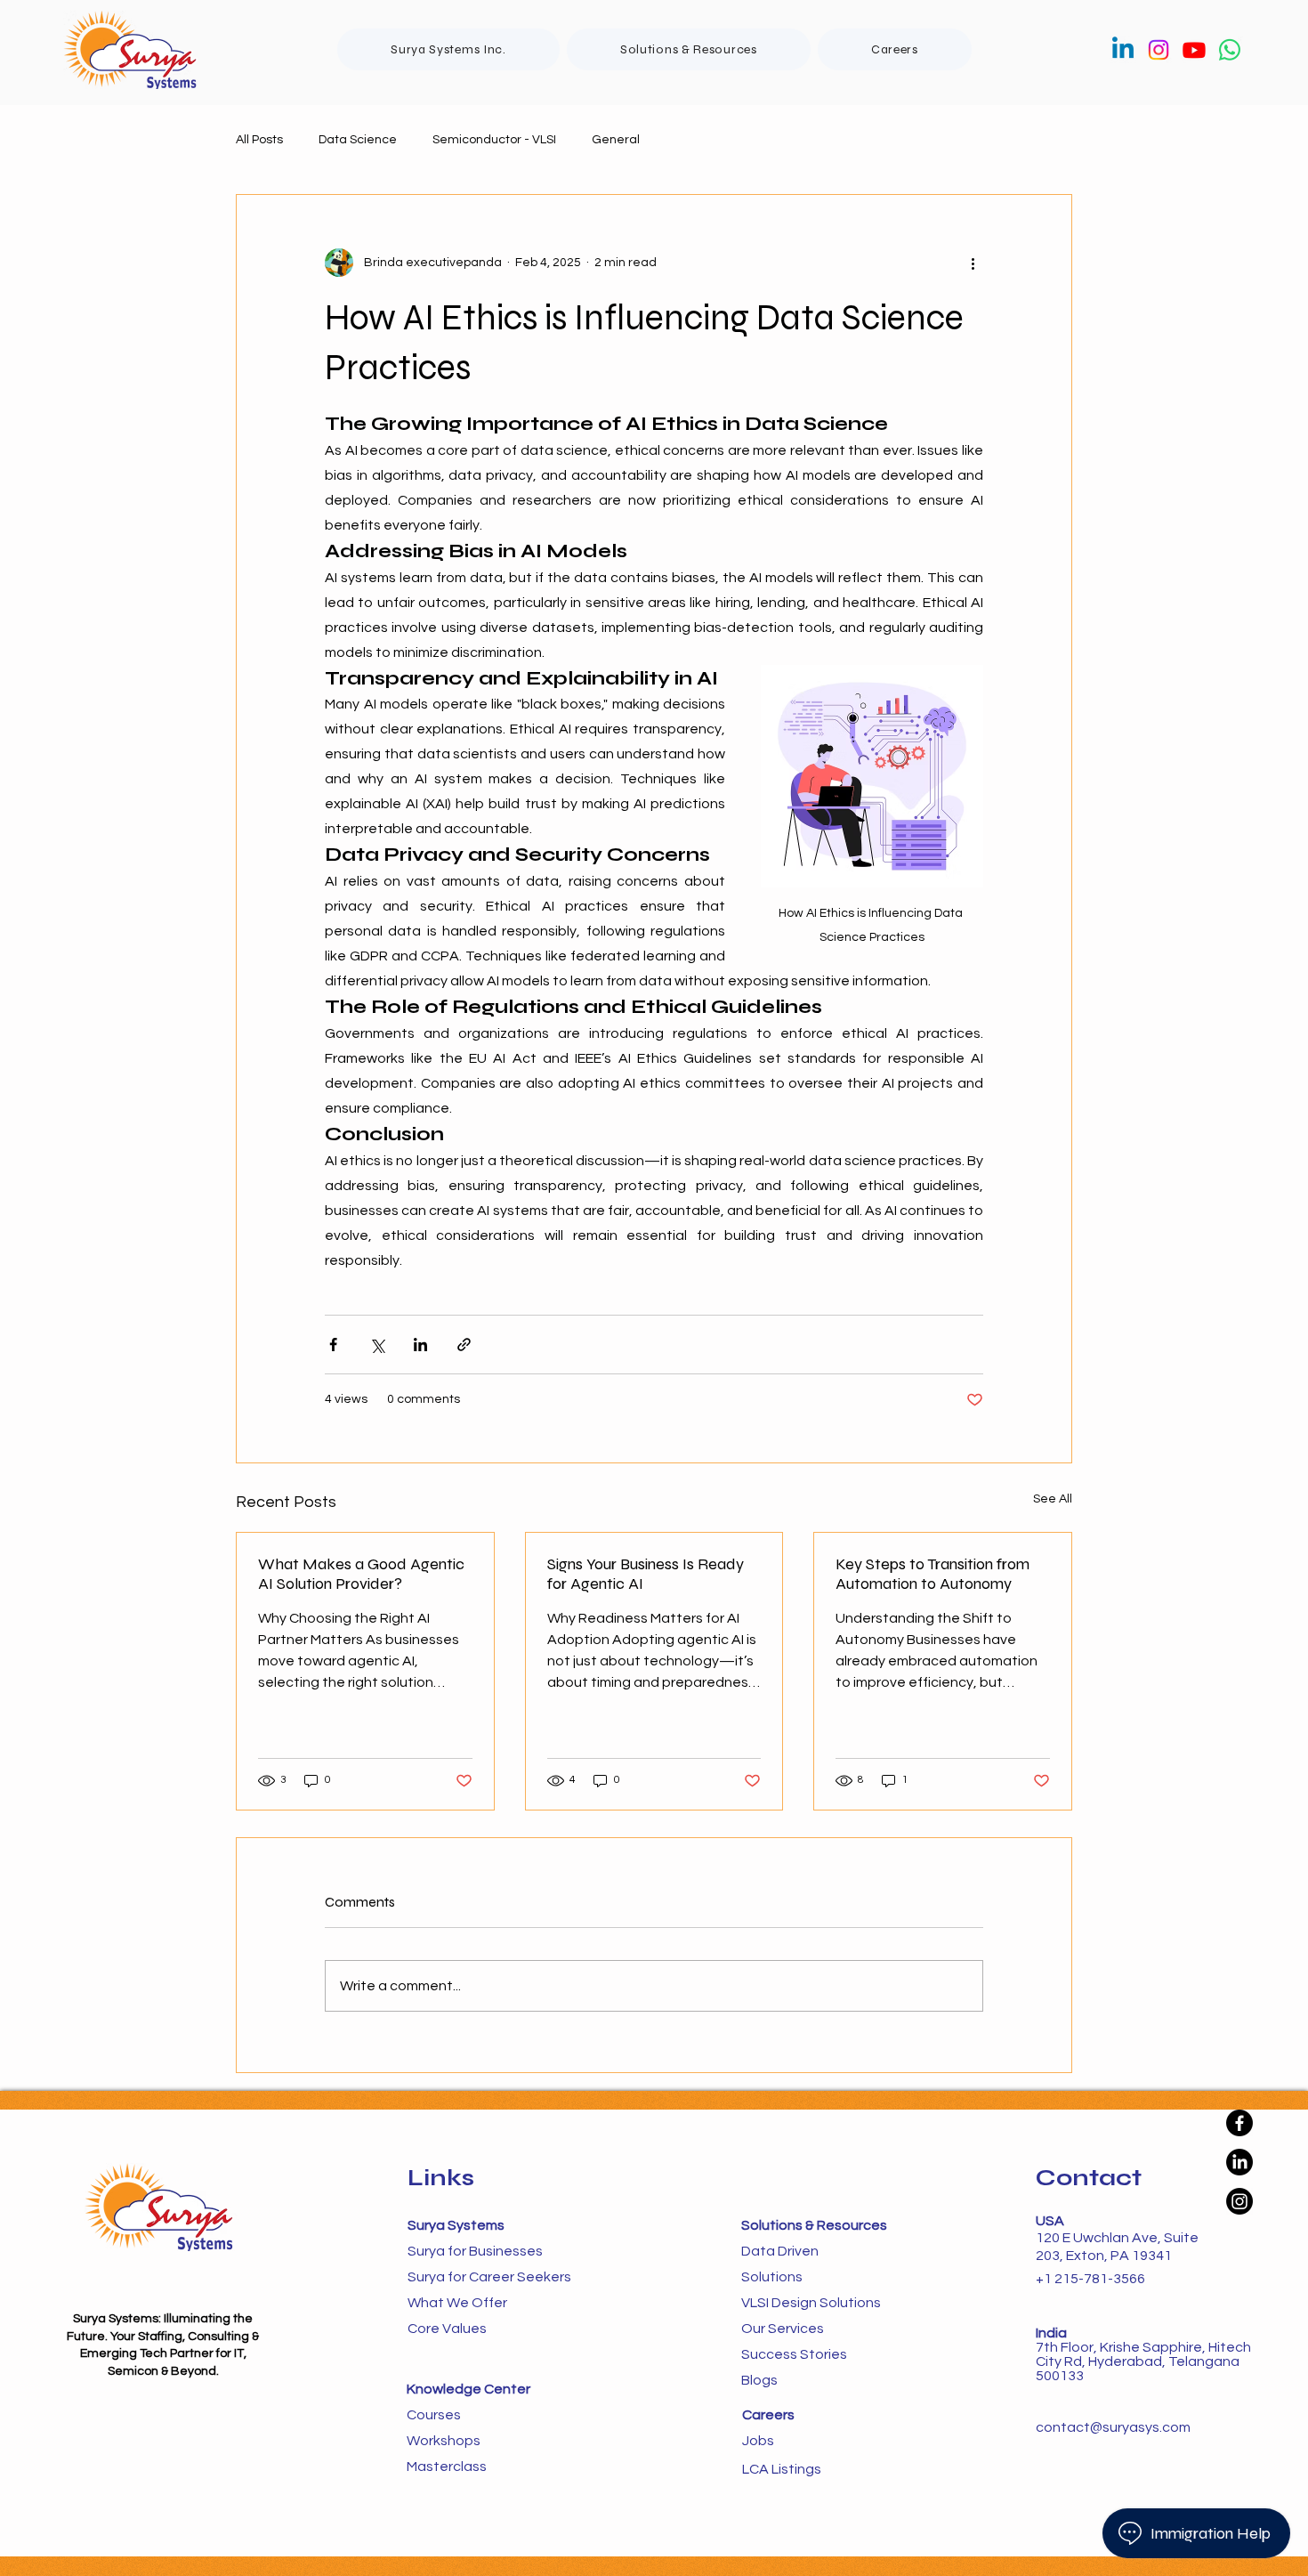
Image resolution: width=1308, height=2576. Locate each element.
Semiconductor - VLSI (494, 140)
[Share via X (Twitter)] (377, 1345)
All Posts (259, 140)
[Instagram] (1159, 50)
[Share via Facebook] (333, 1345)
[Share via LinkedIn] (420, 1345)
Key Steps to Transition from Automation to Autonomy (933, 1574)
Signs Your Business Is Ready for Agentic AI (646, 1574)
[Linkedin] (1123, 50)
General (616, 140)
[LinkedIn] (1239, 2162)
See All (1053, 1499)
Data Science (358, 140)
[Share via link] (464, 1345)
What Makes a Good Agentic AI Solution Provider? (361, 1574)
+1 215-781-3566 (1090, 2279)
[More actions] (973, 263)
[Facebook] (1239, 2123)
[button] (689, 49)
